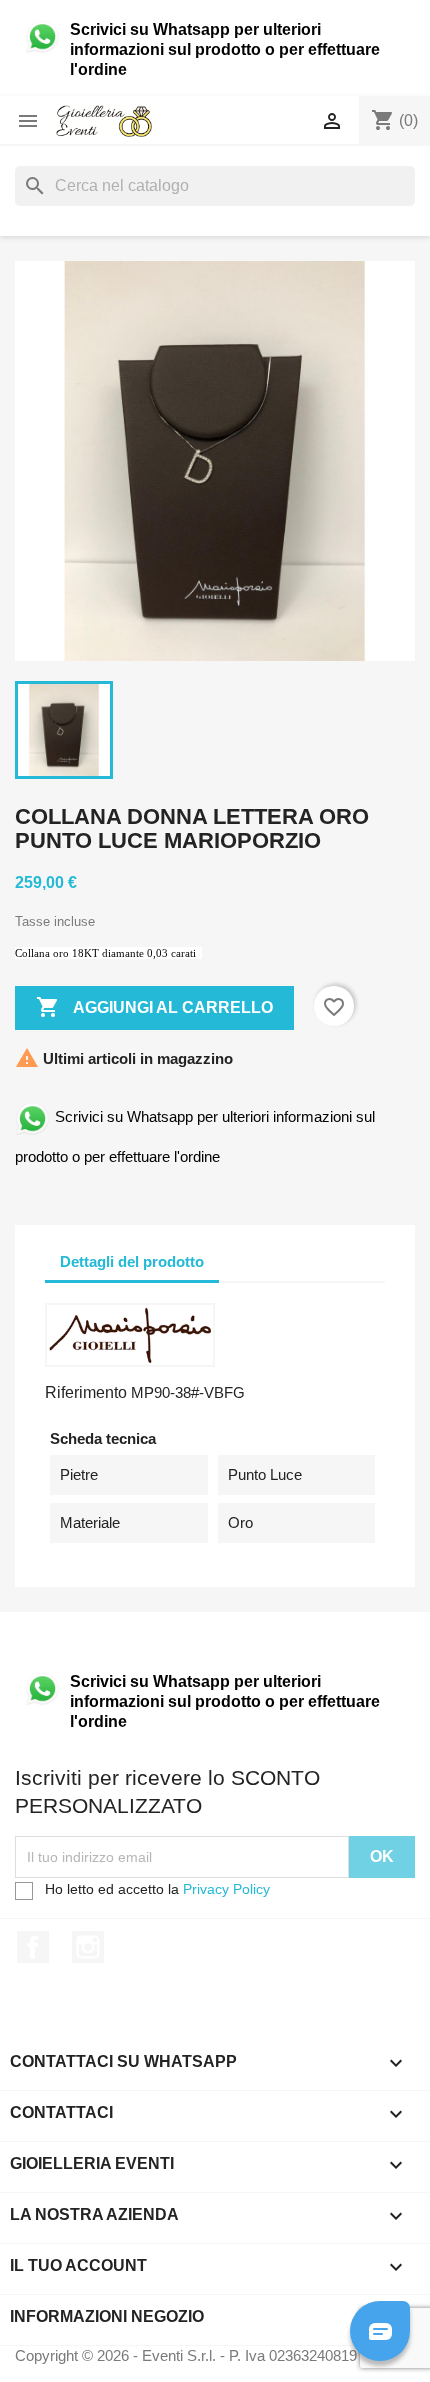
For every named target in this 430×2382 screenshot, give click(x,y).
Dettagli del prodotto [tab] (132, 1261)
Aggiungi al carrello (154, 1007)
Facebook (33, 1947)
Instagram (88, 1947)
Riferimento (86, 1392)
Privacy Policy (226, 1889)
